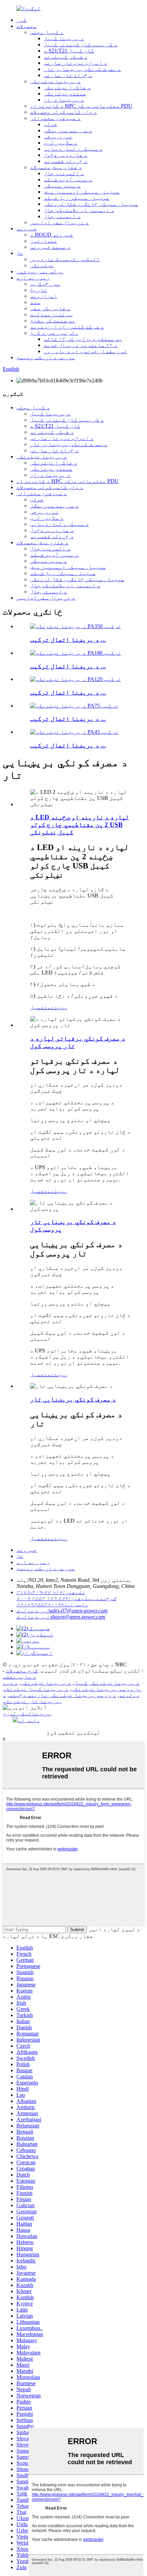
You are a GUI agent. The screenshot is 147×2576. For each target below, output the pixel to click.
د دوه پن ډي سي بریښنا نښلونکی (72, 1686)
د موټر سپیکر (62, 186)
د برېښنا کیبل (64, 38)
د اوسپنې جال (62, 216)
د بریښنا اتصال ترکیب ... (68, 640)
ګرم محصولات (22, 1671)
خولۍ (51, 124)
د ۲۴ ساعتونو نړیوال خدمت (81, 345)
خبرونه (27, 229)
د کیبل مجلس (47, 32)
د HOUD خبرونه (52, 235)
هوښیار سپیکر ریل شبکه (77, 198)
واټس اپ (29, 1720)
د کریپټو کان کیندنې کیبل (81, 44)
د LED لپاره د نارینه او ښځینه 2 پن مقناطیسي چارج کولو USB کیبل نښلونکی (80, 825)
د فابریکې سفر (50, 308)
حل (20, 253)
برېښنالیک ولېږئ (27, 1714)
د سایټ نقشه (19, 1677)
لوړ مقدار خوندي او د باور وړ (85, 351)
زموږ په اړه (33, 278)
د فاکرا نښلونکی (67, 87)
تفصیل (39, 1007)
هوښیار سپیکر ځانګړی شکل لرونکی (91, 204)
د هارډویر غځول (66, 155)
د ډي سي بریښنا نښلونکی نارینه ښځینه (63, 1695)
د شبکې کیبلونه (66, 57)
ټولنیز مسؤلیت (51, 314)
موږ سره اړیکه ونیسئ (46, 357)
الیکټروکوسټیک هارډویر (65, 259)
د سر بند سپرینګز (68, 130)
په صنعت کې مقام (53, 321)
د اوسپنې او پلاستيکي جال (79, 210)
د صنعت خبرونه (50, 247)
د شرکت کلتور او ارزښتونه (67, 327)
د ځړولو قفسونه (66, 161)
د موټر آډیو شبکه (68, 179)
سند (35, 302)
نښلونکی (42, 265)
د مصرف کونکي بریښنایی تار (82, 69)
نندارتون (44, 241)
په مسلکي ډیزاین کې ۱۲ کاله (83, 339)
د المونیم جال (64, 173)
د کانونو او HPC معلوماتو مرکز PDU (81, 106)
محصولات (27, 26)
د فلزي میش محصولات (56, 167)
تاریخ (39, 290)
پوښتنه (57, 1007)
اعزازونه (44, 296)
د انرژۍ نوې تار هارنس (76, 63)
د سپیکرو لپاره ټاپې (73, 149)
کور (22, 20)
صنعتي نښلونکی (65, 94)
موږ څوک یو (45, 284)
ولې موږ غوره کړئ (54, 333)
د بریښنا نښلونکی (55, 81)
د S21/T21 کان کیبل (69, 51)
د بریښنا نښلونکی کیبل (107, 1683)
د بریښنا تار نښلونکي (31, 1698)
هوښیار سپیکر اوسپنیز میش (82, 192)
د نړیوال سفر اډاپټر (59, 222)
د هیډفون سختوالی (55, 118)
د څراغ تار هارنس (68, 75)
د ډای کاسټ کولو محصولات (64, 112)
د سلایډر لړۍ (61, 143)
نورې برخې (58, 137)
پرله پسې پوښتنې (40, 271)
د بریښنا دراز (64, 100)
